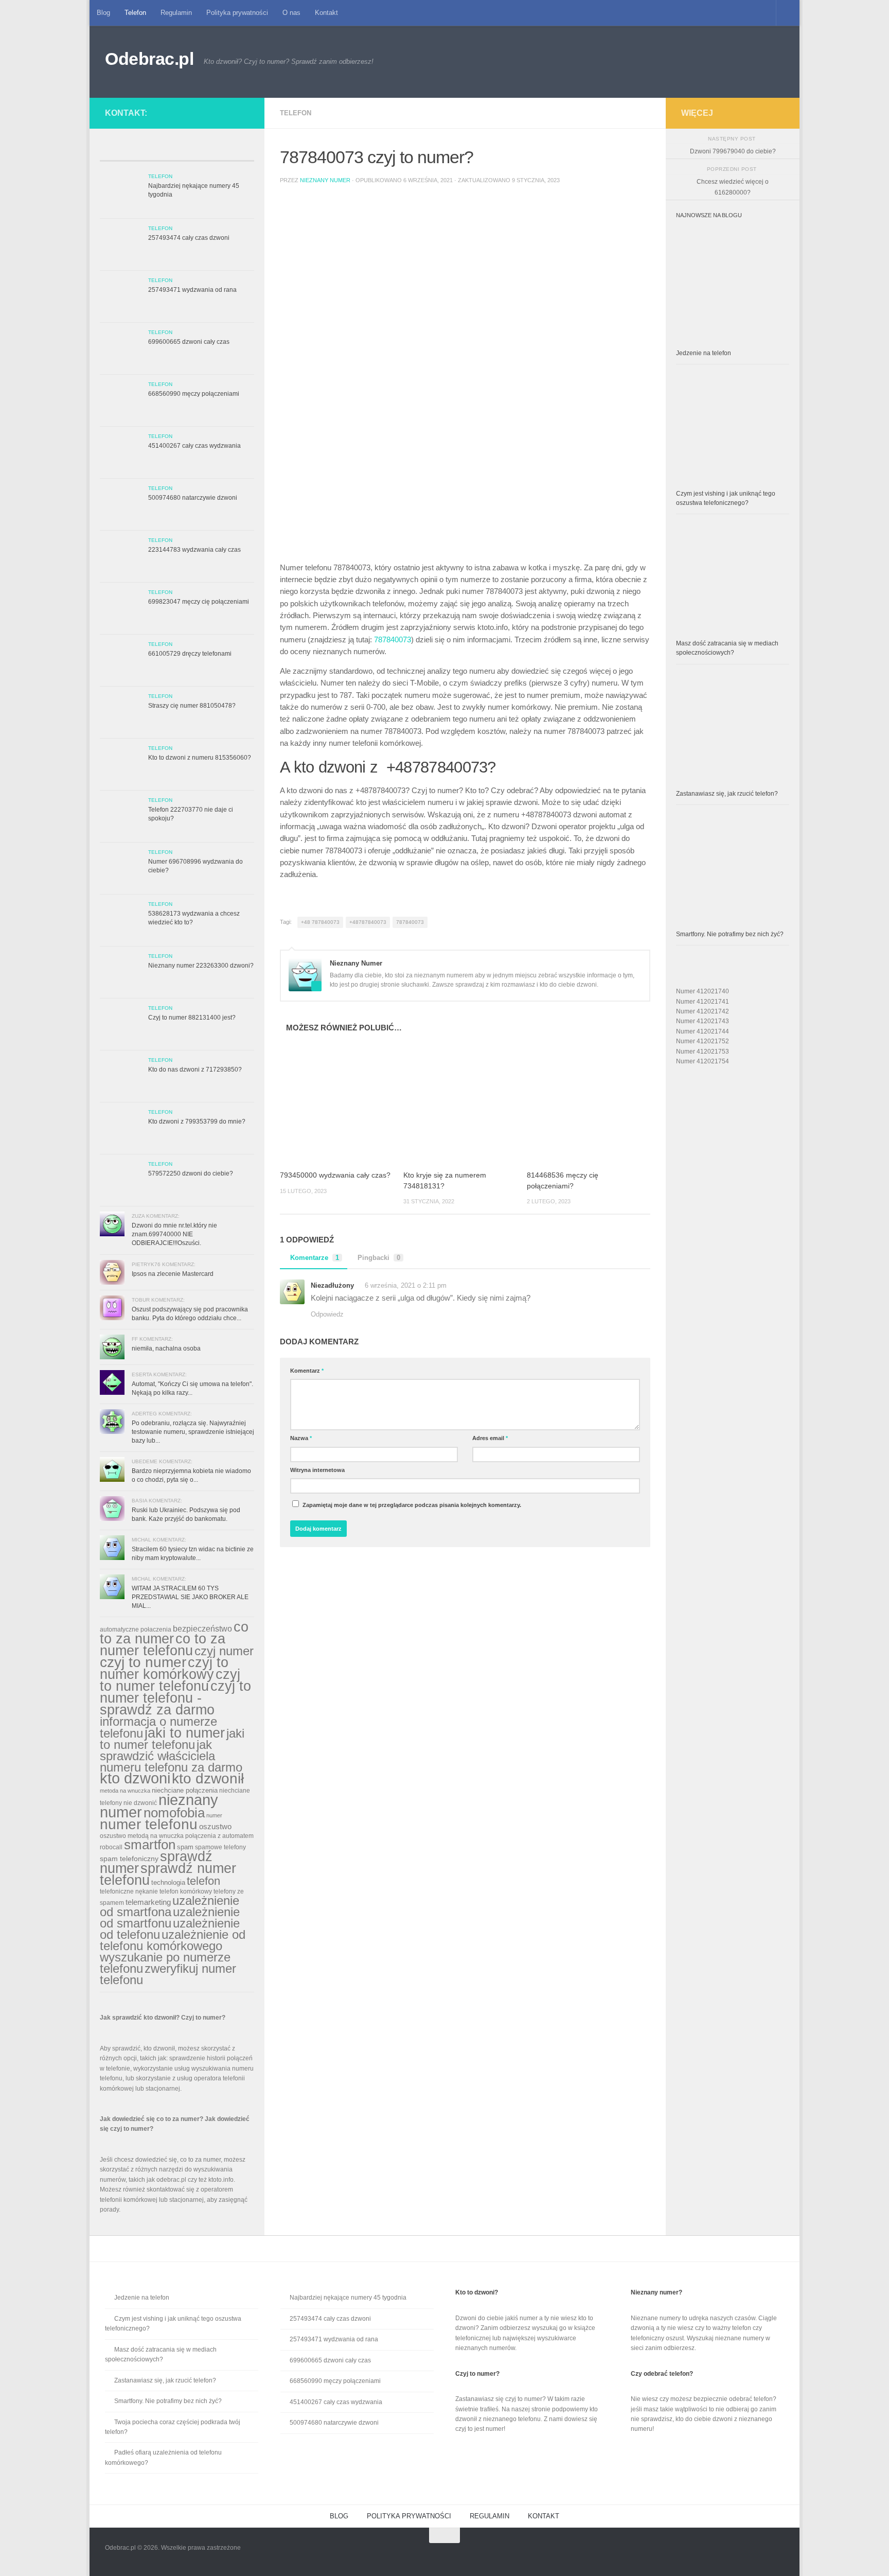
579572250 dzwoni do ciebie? (191, 1173)
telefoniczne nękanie (129, 1891)
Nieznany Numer (325, 180)
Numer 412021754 (703, 1061)
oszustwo (215, 1826)
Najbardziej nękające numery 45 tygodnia (348, 2298)
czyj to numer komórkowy (164, 1668)
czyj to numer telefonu (170, 1680)
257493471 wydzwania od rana (192, 290)
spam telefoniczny (129, 1859)
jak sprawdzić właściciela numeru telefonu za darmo (171, 1756)
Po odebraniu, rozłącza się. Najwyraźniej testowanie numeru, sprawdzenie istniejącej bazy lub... (193, 1432)
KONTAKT (544, 2516)
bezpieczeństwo (202, 1628)
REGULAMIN (490, 2516)
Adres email (490, 1438)
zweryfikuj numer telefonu (168, 1974)
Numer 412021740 (703, 991)
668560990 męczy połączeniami (194, 394)
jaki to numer (185, 1733)
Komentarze (315, 1258)
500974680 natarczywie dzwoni (193, 498)
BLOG (339, 2516)
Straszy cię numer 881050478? (192, 706)
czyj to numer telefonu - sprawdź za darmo (175, 1698)
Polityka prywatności (237, 13)
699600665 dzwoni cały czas (189, 342)
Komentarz (307, 1371)
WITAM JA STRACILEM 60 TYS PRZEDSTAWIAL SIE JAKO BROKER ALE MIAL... (190, 1597)
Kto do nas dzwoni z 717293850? (195, 1070)
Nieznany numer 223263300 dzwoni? (201, 966)
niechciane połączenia (185, 1790)
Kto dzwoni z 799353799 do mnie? (197, 1121)
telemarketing (148, 1902)
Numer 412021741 (703, 1002)
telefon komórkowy (186, 1891)
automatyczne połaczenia (136, 1629)
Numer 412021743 (703, 1021)
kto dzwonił (208, 1778)
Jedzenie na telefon (704, 353)
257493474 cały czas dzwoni (189, 238)
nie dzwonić (140, 1803)
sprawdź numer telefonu (168, 1874)
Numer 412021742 (703, 1011)
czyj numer (224, 1651)
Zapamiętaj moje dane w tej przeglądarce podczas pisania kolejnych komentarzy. (412, 1505)
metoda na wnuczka (125, 1791)
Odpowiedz (327, 1314)
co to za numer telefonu (163, 1644)
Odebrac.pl (149, 59)
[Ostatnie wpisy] (119, 152)
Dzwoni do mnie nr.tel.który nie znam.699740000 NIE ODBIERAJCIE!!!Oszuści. (174, 1234)
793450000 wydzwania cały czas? (335, 1175)
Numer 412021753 (703, 1052)
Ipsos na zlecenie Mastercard (173, 1274)
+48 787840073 (320, 922)
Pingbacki (379, 1258)
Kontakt (326, 13)
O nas (291, 13)
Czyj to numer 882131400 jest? (192, 1018)
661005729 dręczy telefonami (190, 654)
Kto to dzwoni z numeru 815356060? (200, 758)
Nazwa (301, 1438)
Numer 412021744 (703, 1031)
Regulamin (176, 13)
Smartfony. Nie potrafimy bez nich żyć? (730, 934)
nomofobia (174, 1813)
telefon (203, 1881)
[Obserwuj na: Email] (235, 111)
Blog (103, 13)
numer (214, 1815)
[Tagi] (235, 152)
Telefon (135, 13)
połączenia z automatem (219, 1836)
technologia (168, 1882)
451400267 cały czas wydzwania (194, 446)
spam (185, 1847)
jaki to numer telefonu (172, 1739)
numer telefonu (149, 1824)
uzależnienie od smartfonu (170, 1917)
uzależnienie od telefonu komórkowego (173, 1940)
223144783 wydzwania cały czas (194, 550)
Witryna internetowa (317, 1470)
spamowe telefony (220, 1847)
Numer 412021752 (703, 1041)
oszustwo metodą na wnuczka (142, 1836)
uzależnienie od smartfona (170, 1906)
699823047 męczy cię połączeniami (199, 602)
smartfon (150, 1845)
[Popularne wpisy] (158, 152)
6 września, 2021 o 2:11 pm (406, 1285)
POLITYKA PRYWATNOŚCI (409, 2516)
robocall (111, 1847)
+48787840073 (368, 922)
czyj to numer (143, 1662)
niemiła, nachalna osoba (166, 1348)
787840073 (393, 640)
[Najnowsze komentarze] (196, 152)
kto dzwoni (135, 1778)
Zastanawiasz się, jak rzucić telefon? (727, 794)
